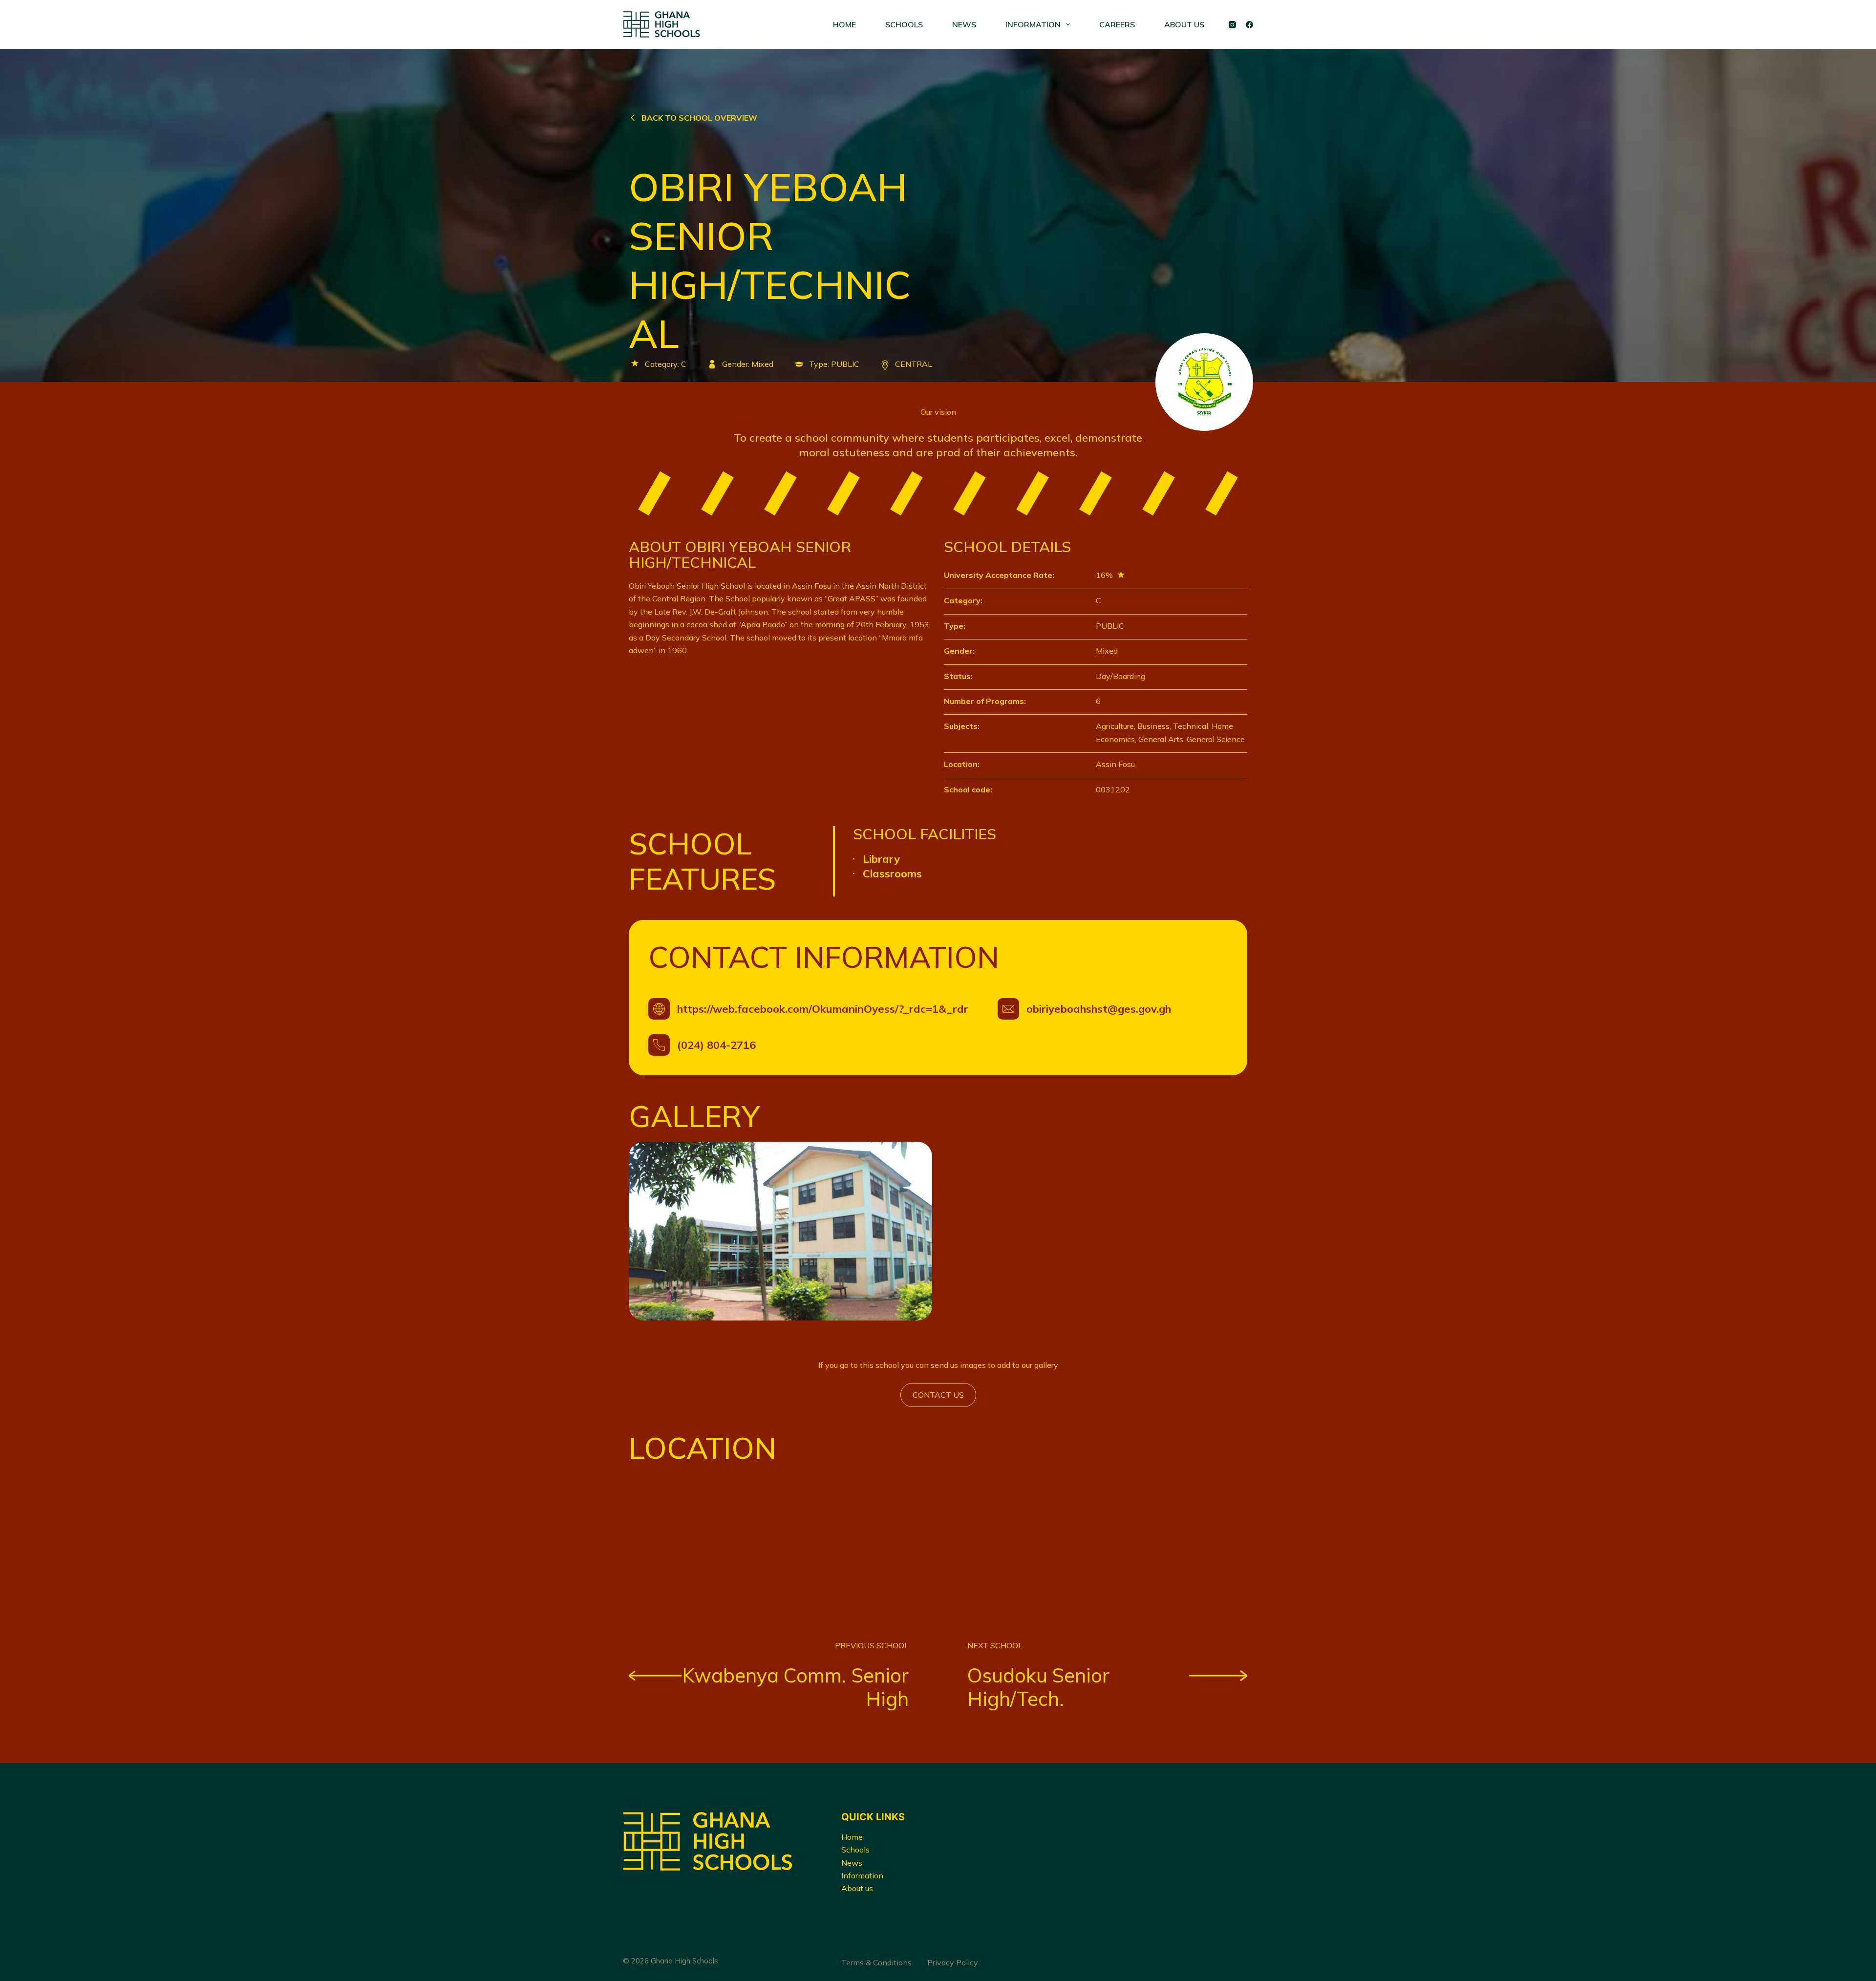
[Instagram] (1232, 25)
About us (857, 1888)
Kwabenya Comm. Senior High (795, 1687)
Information (862, 1875)
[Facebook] (1249, 25)
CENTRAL (914, 364)
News (852, 1863)
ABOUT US (1184, 24)
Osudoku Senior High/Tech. (1038, 1687)
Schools (855, 1850)
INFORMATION (1033, 24)
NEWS (964, 24)
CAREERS (1117, 24)
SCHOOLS (904, 24)
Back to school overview (699, 118)
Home (852, 1837)
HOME (844, 24)
